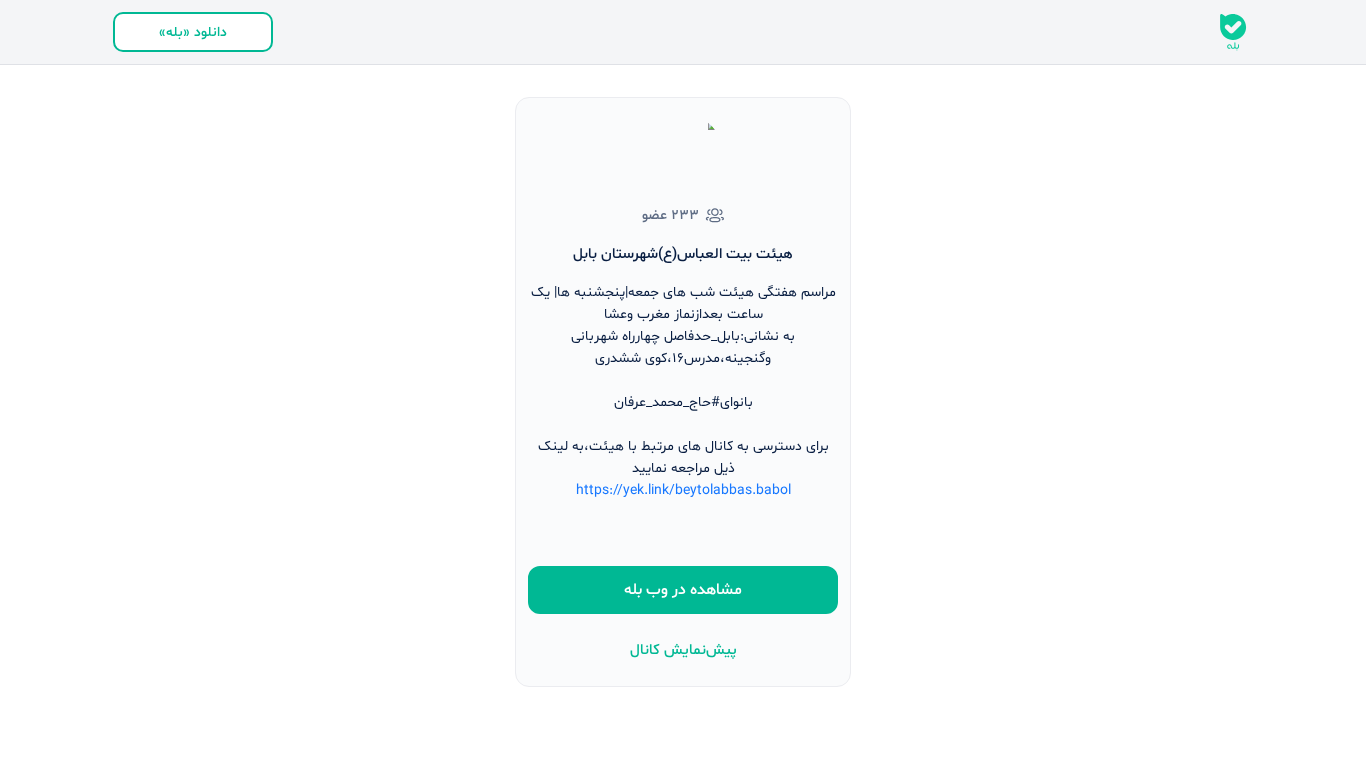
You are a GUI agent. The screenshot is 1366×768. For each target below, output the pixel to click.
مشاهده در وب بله (683, 590)
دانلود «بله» (193, 32)
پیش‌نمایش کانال (683, 650)
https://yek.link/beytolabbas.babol (683, 490)
